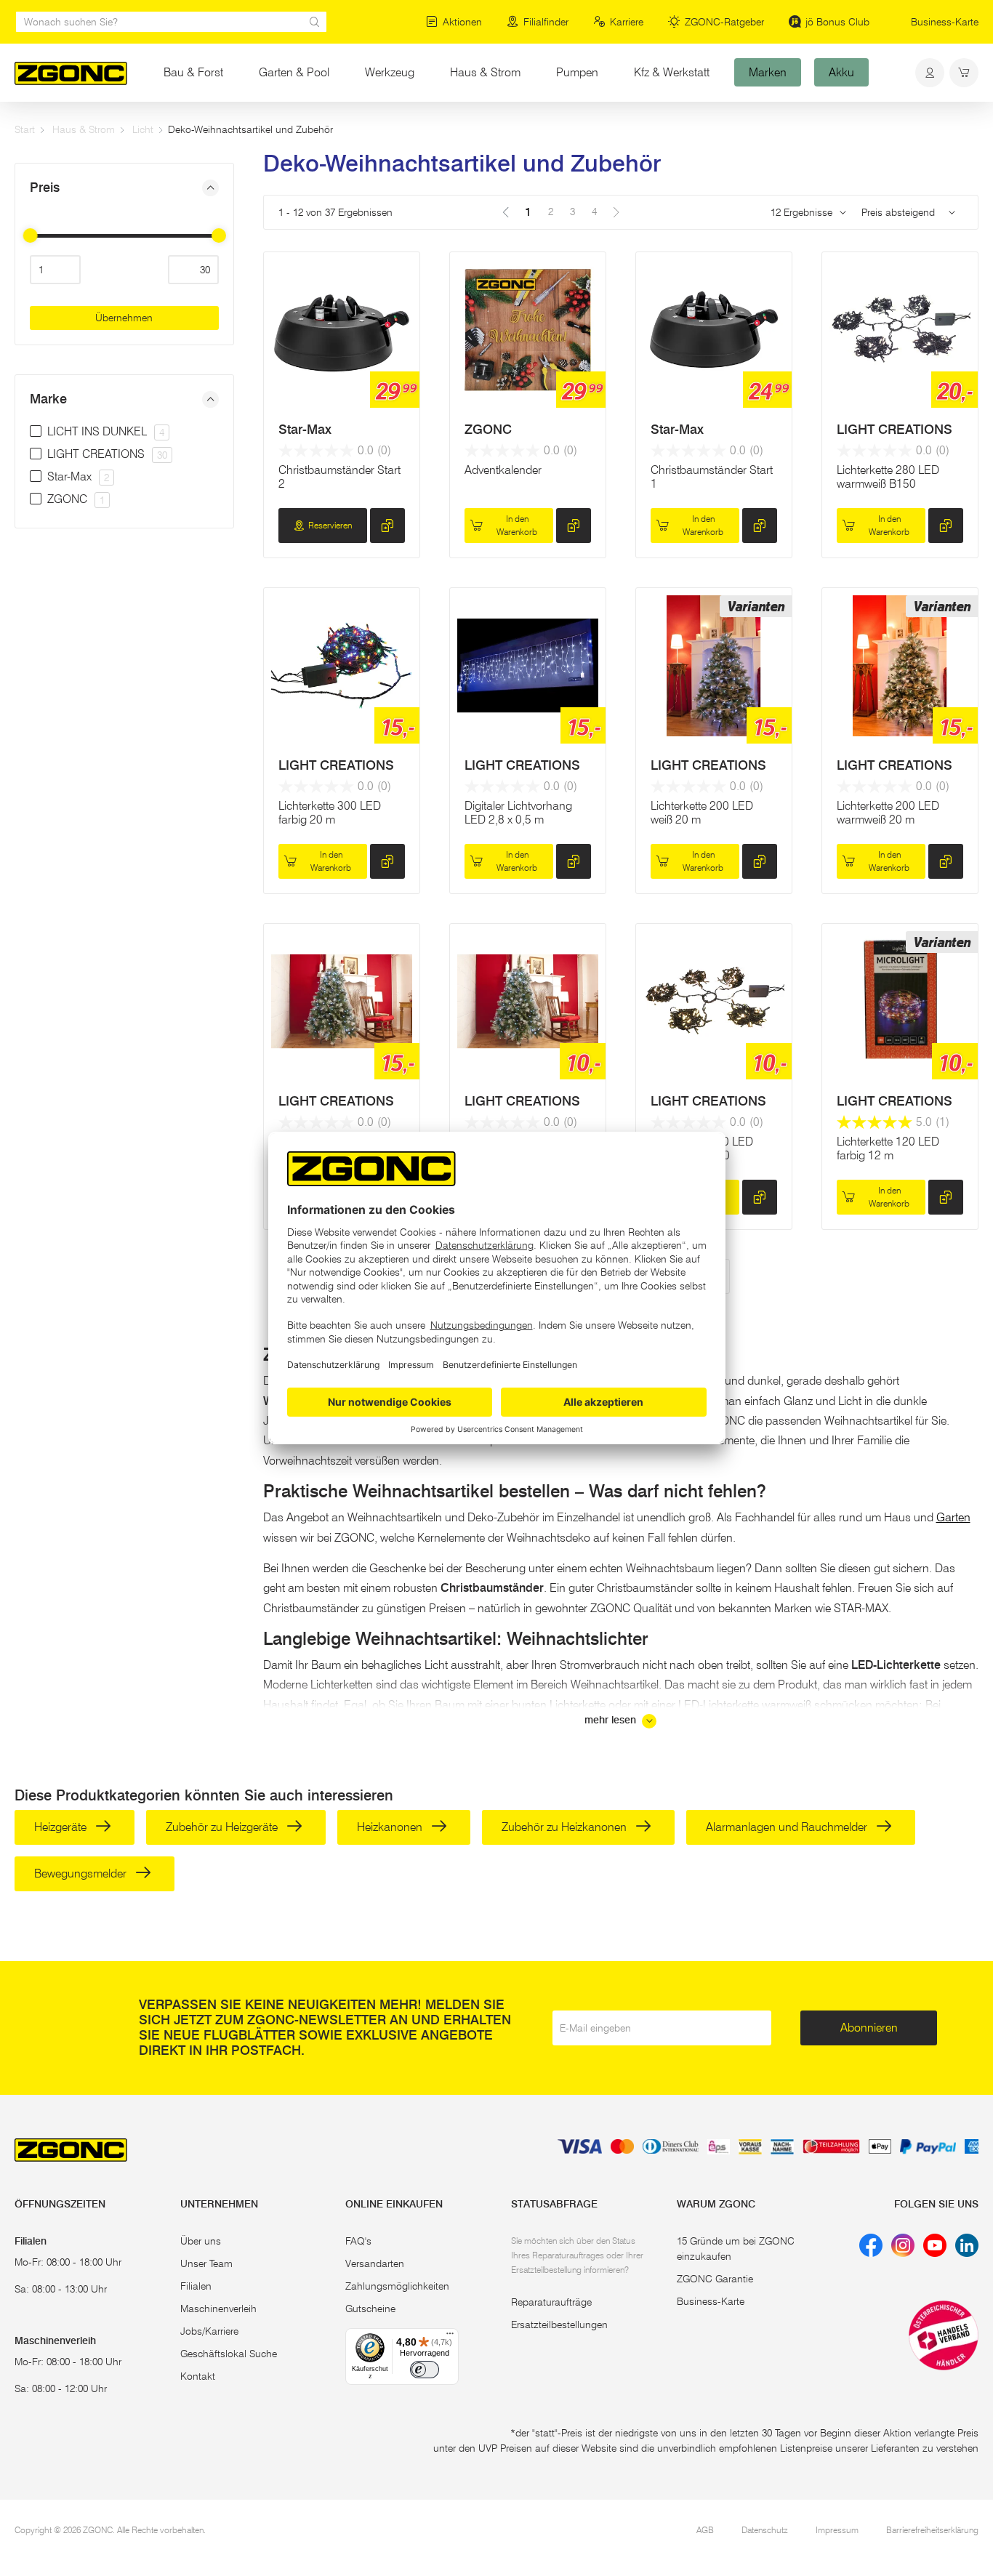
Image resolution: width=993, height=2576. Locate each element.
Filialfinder (546, 22)
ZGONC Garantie (715, 2279)
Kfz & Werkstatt (672, 72)
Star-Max (305, 430)
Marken (768, 72)
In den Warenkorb (517, 525)
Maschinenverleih (218, 2309)
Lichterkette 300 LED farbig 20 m (330, 813)
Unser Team (206, 2263)
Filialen (196, 2286)
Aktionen (462, 22)
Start (25, 129)
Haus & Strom (485, 72)
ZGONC (488, 430)
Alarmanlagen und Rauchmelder (788, 1827)
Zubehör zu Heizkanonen (566, 1827)
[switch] (425, 2370)
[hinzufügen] (387, 526)
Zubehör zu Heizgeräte (223, 1827)
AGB (705, 2530)
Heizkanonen (391, 1827)
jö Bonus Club (837, 22)
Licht (143, 129)
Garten (953, 1517)
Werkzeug (390, 72)
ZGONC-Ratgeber (724, 22)
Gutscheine (370, 2309)
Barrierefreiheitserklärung (932, 2530)
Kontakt (198, 2376)
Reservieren (330, 525)
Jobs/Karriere (209, 2331)
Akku (841, 72)
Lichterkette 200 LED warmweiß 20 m (888, 813)
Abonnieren (869, 2028)
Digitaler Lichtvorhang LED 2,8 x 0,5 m (518, 813)
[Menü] (450, 2337)
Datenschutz (765, 2530)
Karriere (627, 22)
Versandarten (375, 2263)
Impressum (837, 2530)
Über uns (201, 2241)
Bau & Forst (193, 72)
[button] (124, 188)
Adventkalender (503, 470)
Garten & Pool (294, 72)
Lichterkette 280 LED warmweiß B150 (888, 477)
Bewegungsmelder (82, 1873)
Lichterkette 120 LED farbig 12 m (888, 1148)
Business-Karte (945, 22)
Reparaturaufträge (551, 2302)
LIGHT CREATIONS (894, 430)
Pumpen (577, 72)
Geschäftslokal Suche (229, 2354)
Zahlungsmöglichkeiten (397, 2286)
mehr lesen (612, 1720)
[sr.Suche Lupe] (315, 22)
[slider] (30, 236)
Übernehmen (124, 318)
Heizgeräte (62, 1827)
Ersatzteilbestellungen (559, 2325)
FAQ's (358, 2241)
